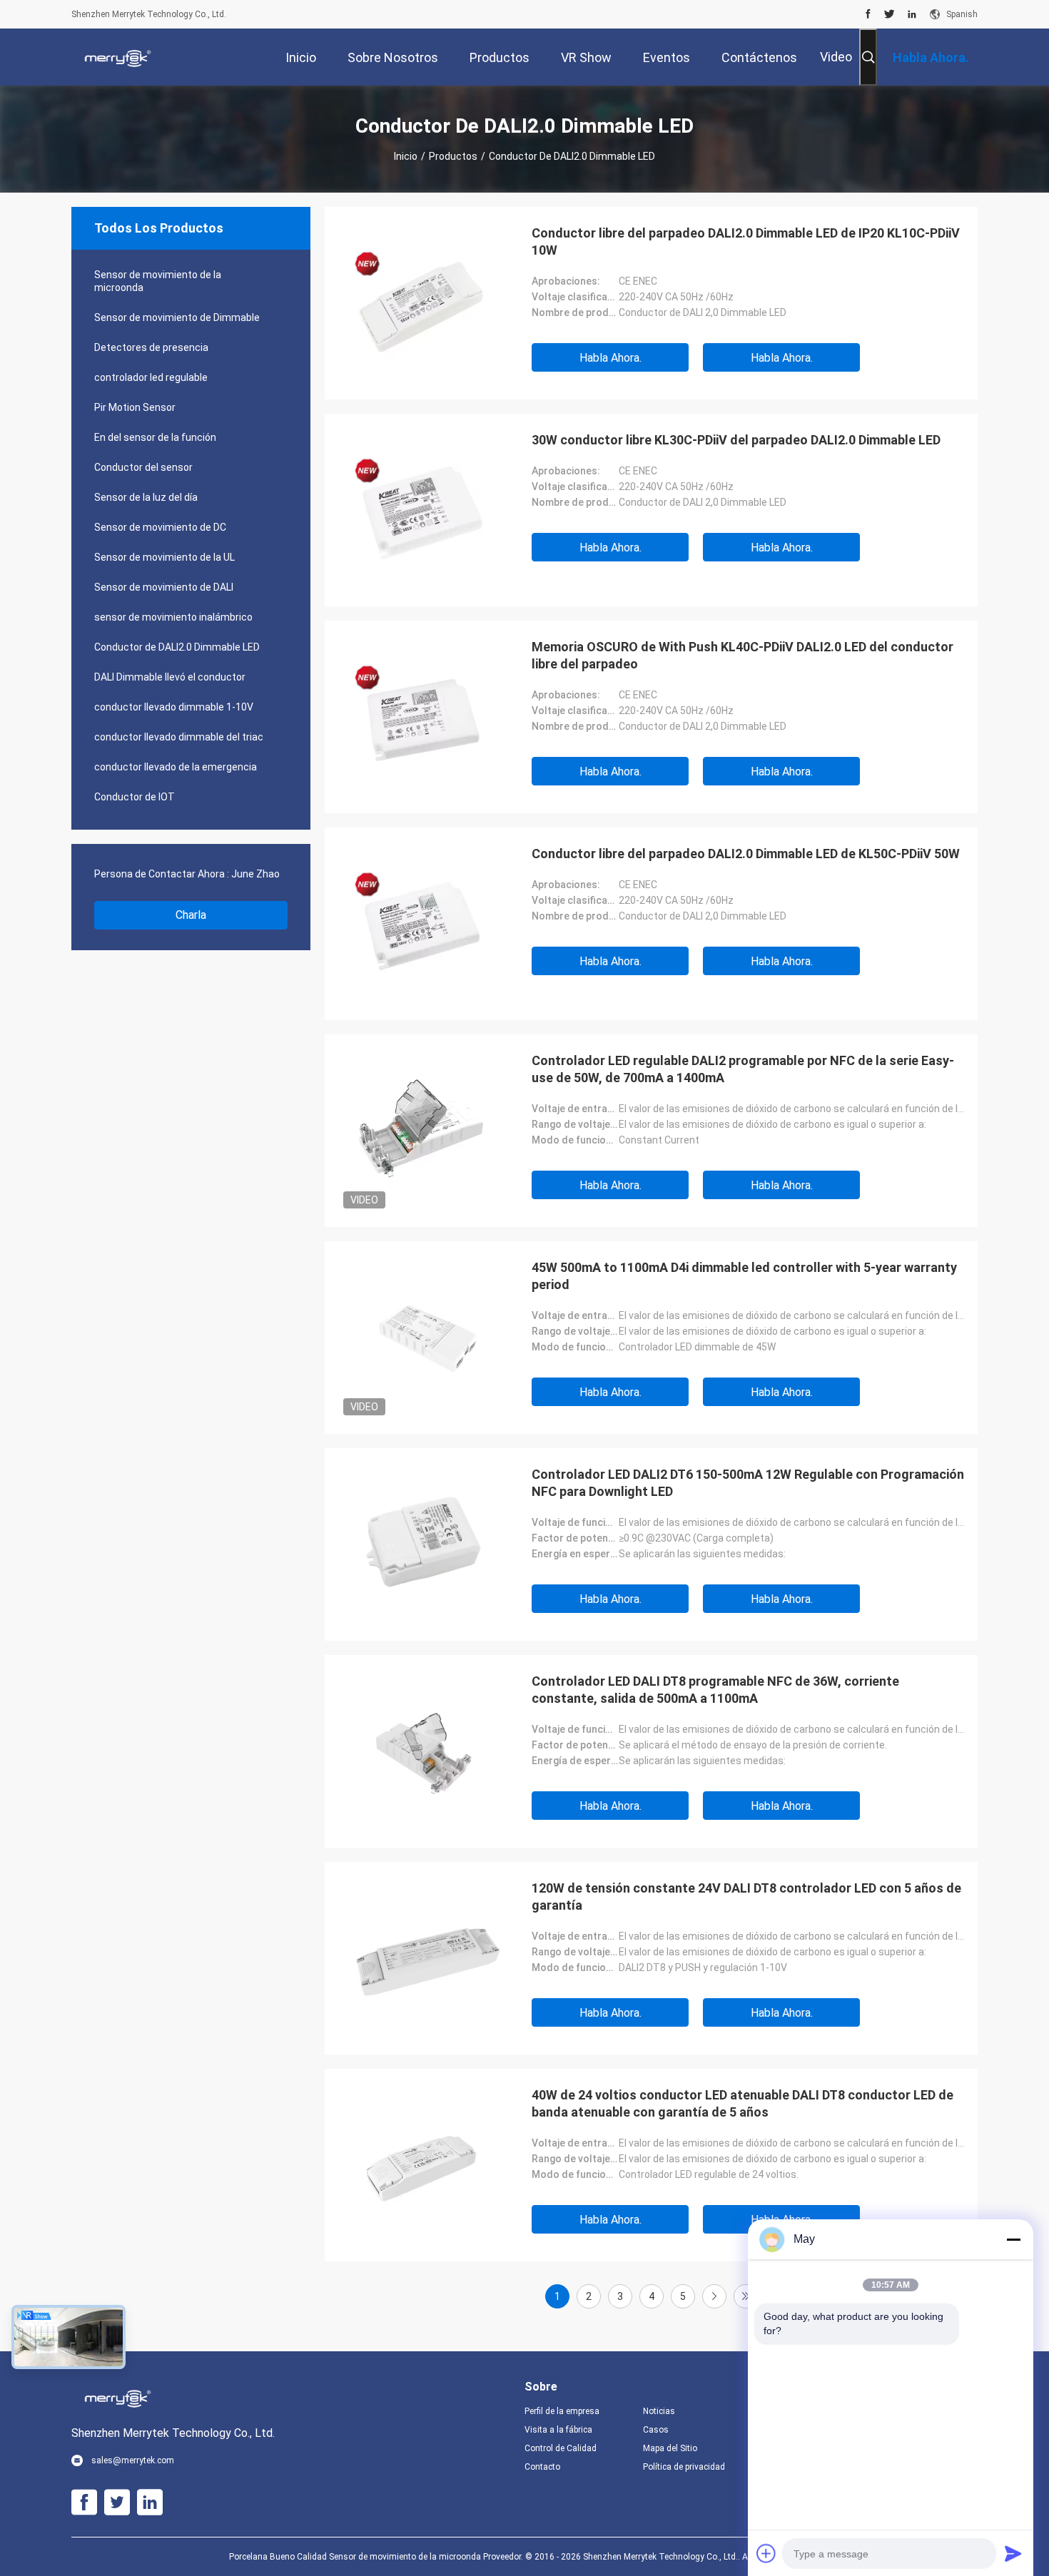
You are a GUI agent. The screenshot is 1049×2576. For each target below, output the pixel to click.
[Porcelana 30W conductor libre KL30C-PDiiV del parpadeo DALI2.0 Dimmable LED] (421, 510)
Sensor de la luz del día (146, 497)
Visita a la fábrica (558, 2430)
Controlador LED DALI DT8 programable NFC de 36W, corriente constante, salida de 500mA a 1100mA (715, 1690)
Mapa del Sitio (670, 2448)
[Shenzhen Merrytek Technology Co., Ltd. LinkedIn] (912, 14)
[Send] (1013, 2553)
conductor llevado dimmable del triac (179, 737)
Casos (656, 2430)
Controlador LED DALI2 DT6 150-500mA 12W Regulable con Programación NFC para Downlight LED (748, 1483)
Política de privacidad (684, 2467)
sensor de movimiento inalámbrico (173, 617)
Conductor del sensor (143, 467)
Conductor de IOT (135, 797)
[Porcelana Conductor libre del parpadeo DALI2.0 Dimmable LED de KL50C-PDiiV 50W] (421, 924)
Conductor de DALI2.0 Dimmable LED (177, 647)
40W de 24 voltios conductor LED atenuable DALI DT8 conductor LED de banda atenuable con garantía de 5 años (743, 2103)
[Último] (746, 2296)
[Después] (714, 2296)
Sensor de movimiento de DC (160, 527)
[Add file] (766, 2553)
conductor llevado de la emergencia (176, 767)
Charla (191, 915)
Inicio (406, 156)
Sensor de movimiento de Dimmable (177, 317)
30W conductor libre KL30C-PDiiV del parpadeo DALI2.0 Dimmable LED (736, 440)
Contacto (542, 2467)
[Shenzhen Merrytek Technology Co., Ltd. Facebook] (868, 14)
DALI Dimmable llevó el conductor (170, 677)
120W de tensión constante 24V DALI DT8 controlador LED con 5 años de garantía (746, 1897)
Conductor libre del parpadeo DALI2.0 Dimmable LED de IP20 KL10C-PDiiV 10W (746, 241)
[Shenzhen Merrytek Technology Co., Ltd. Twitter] (890, 14)
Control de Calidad (561, 2448)
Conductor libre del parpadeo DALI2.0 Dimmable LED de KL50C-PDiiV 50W (746, 854)
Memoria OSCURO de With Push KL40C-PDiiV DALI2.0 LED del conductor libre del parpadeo (743, 655)
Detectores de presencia (151, 347)
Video (836, 57)
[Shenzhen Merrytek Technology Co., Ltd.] (118, 57)
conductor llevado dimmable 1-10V (174, 707)
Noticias (659, 2411)
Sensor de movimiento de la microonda (158, 281)
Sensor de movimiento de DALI (164, 587)
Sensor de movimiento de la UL (164, 557)
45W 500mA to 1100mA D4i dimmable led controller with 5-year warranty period (744, 1276)
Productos (453, 156)
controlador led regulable (151, 377)
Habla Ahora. (610, 358)
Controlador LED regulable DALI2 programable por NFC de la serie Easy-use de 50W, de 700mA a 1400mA (743, 1069)
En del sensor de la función (155, 437)
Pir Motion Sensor (135, 407)
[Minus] (1013, 2239)
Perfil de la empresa (562, 2411)
